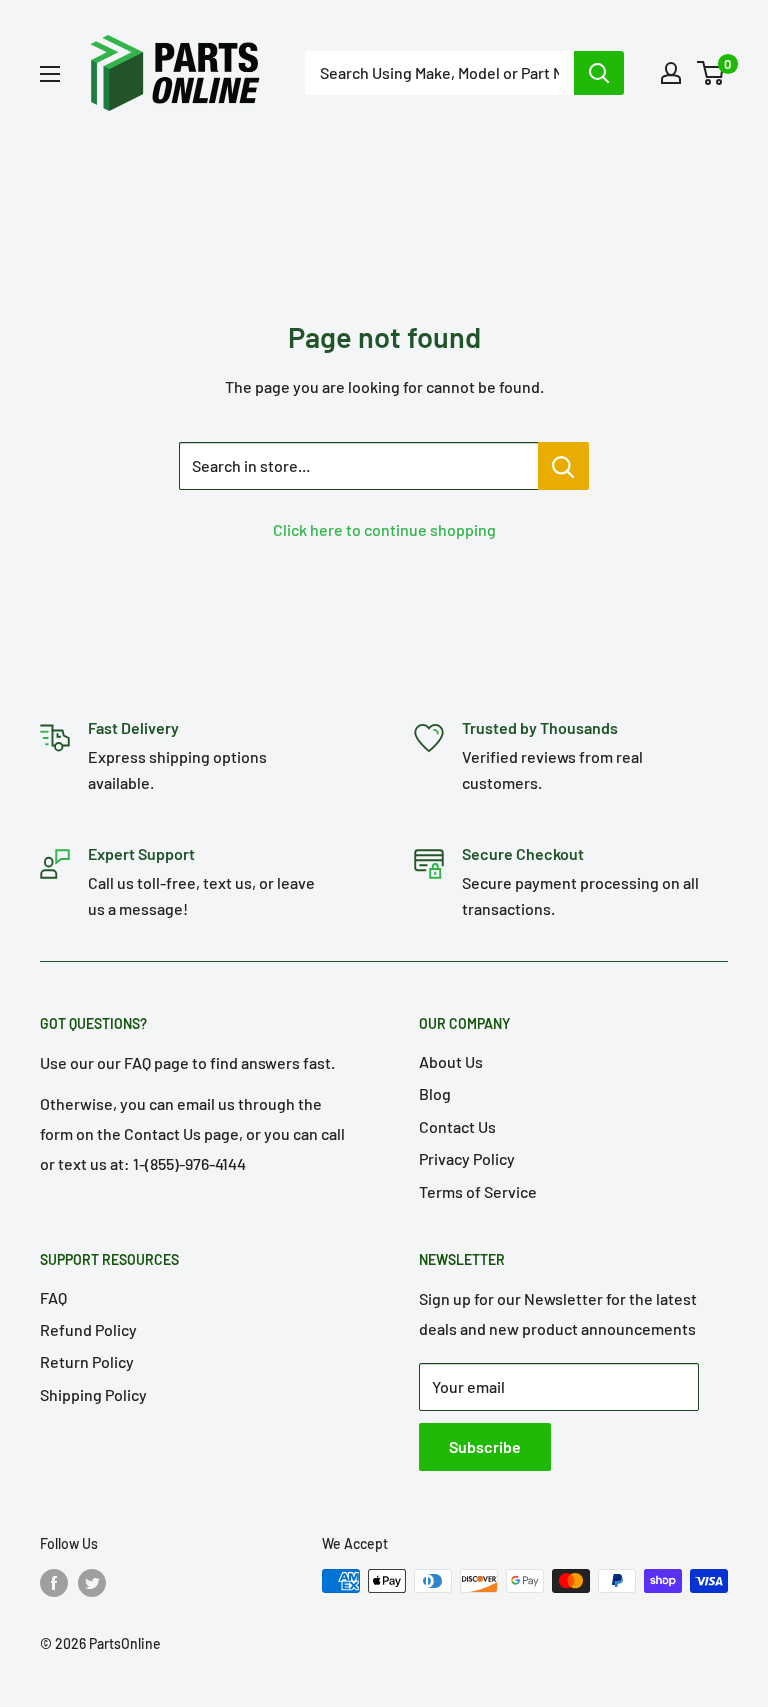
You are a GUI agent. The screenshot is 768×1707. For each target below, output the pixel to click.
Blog (435, 1093)
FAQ (53, 1297)
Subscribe (485, 1446)
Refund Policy (88, 1329)
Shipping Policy (93, 1394)
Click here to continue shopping (384, 529)
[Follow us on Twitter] (92, 1583)
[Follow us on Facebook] (54, 1583)
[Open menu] (50, 74)
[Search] (599, 73)
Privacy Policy (467, 1158)
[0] (711, 73)
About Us (451, 1061)
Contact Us (457, 1126)
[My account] (671, 73)
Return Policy (87, 1361)
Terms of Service (478, 1191)
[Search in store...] (563, 466)
